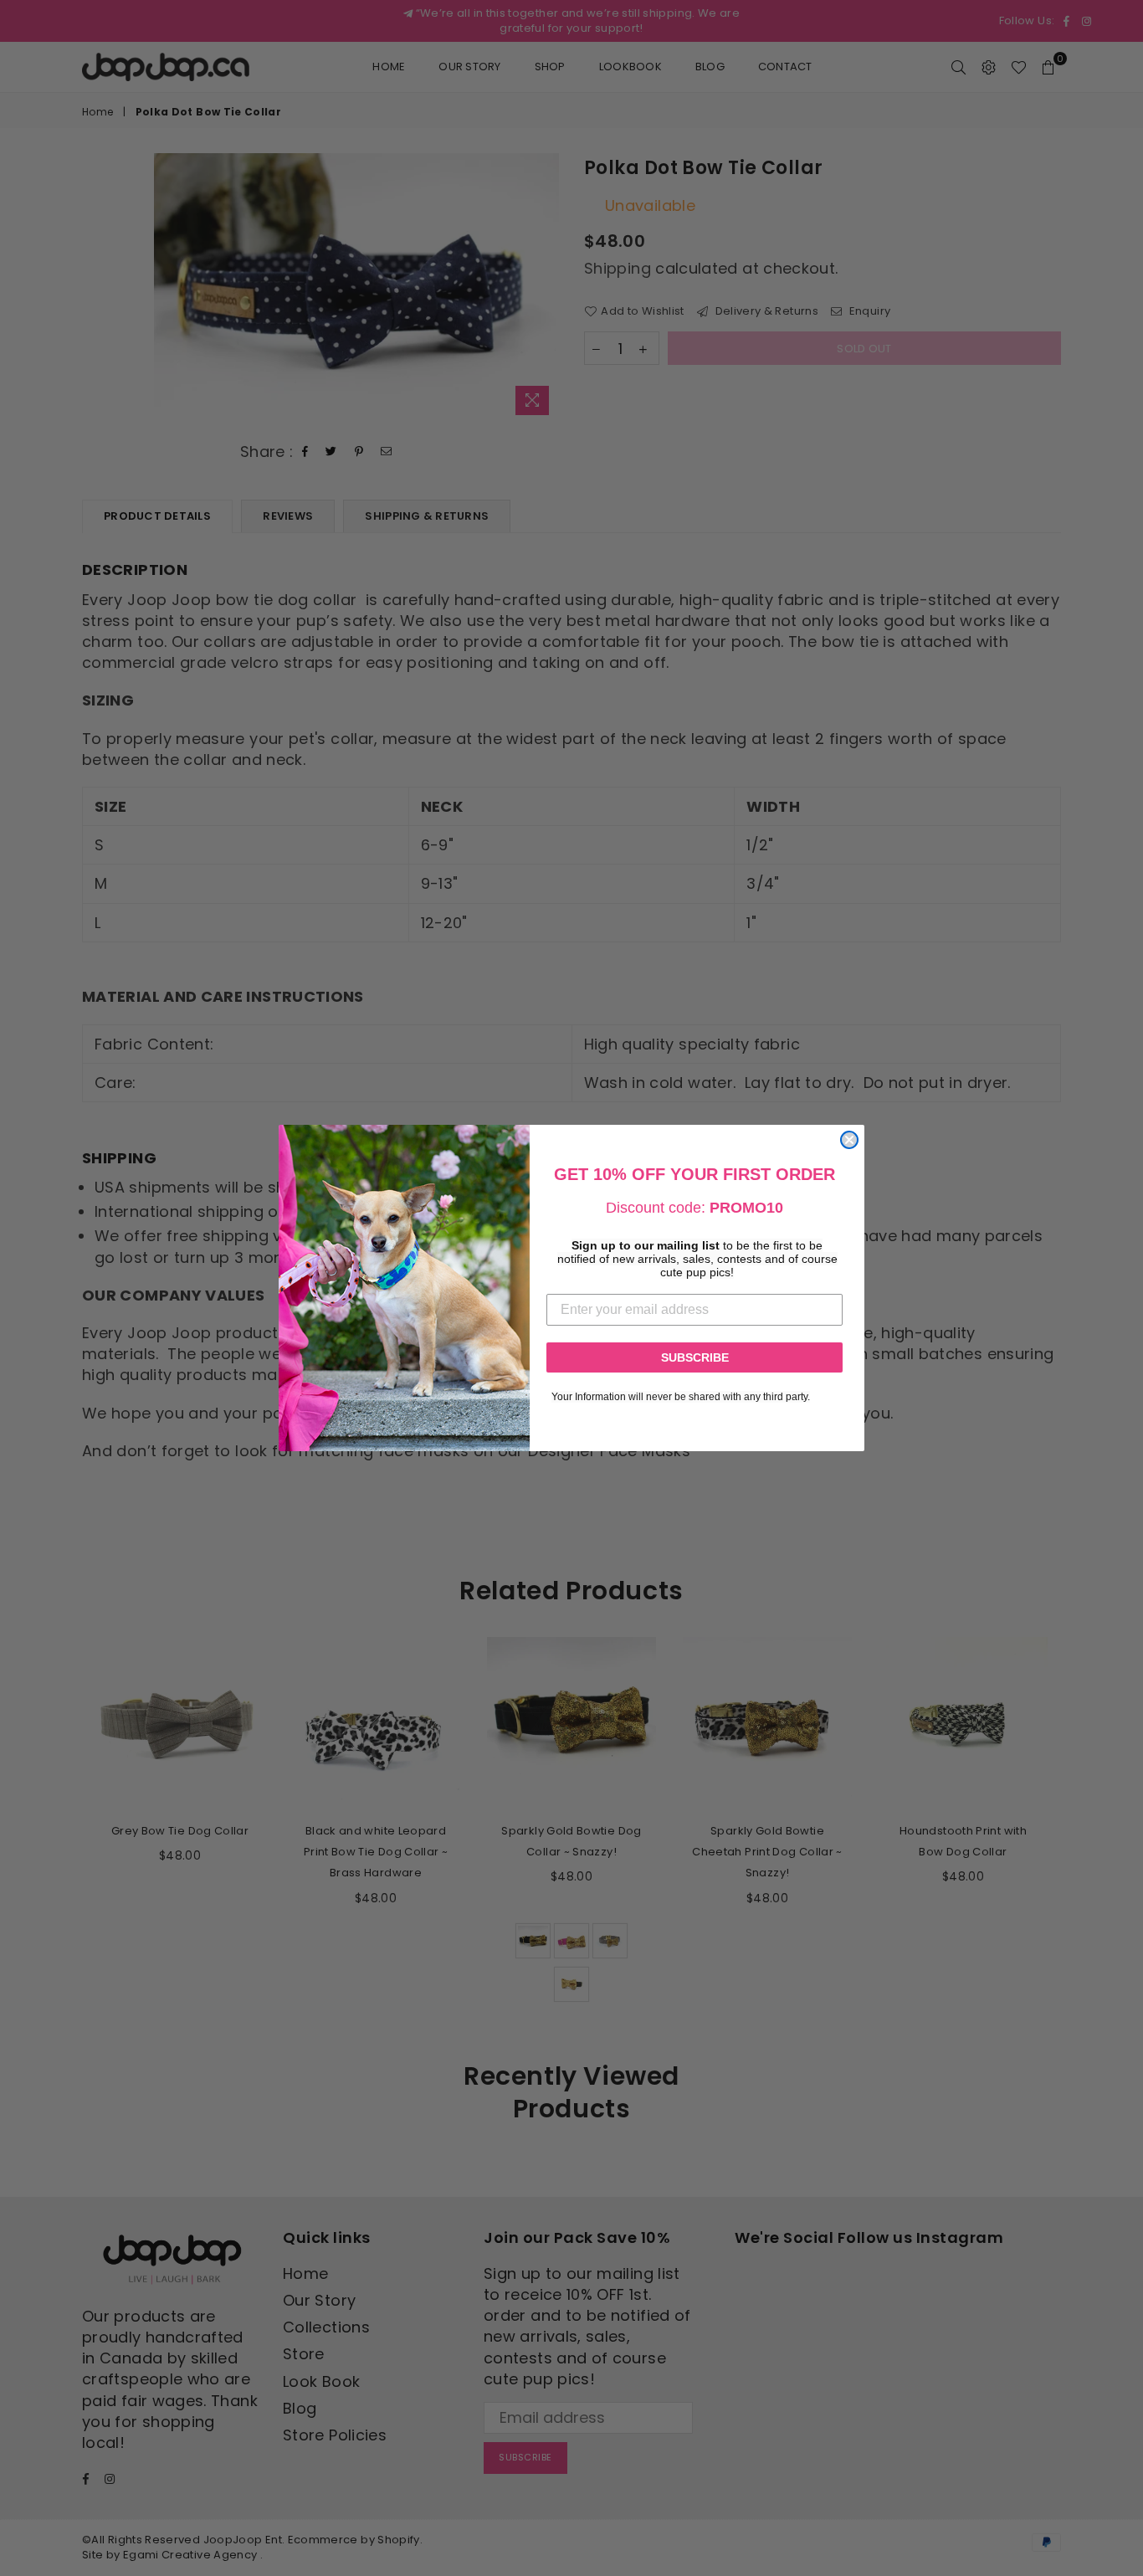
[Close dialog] (849, 1140)
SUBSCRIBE (695, 1357)
